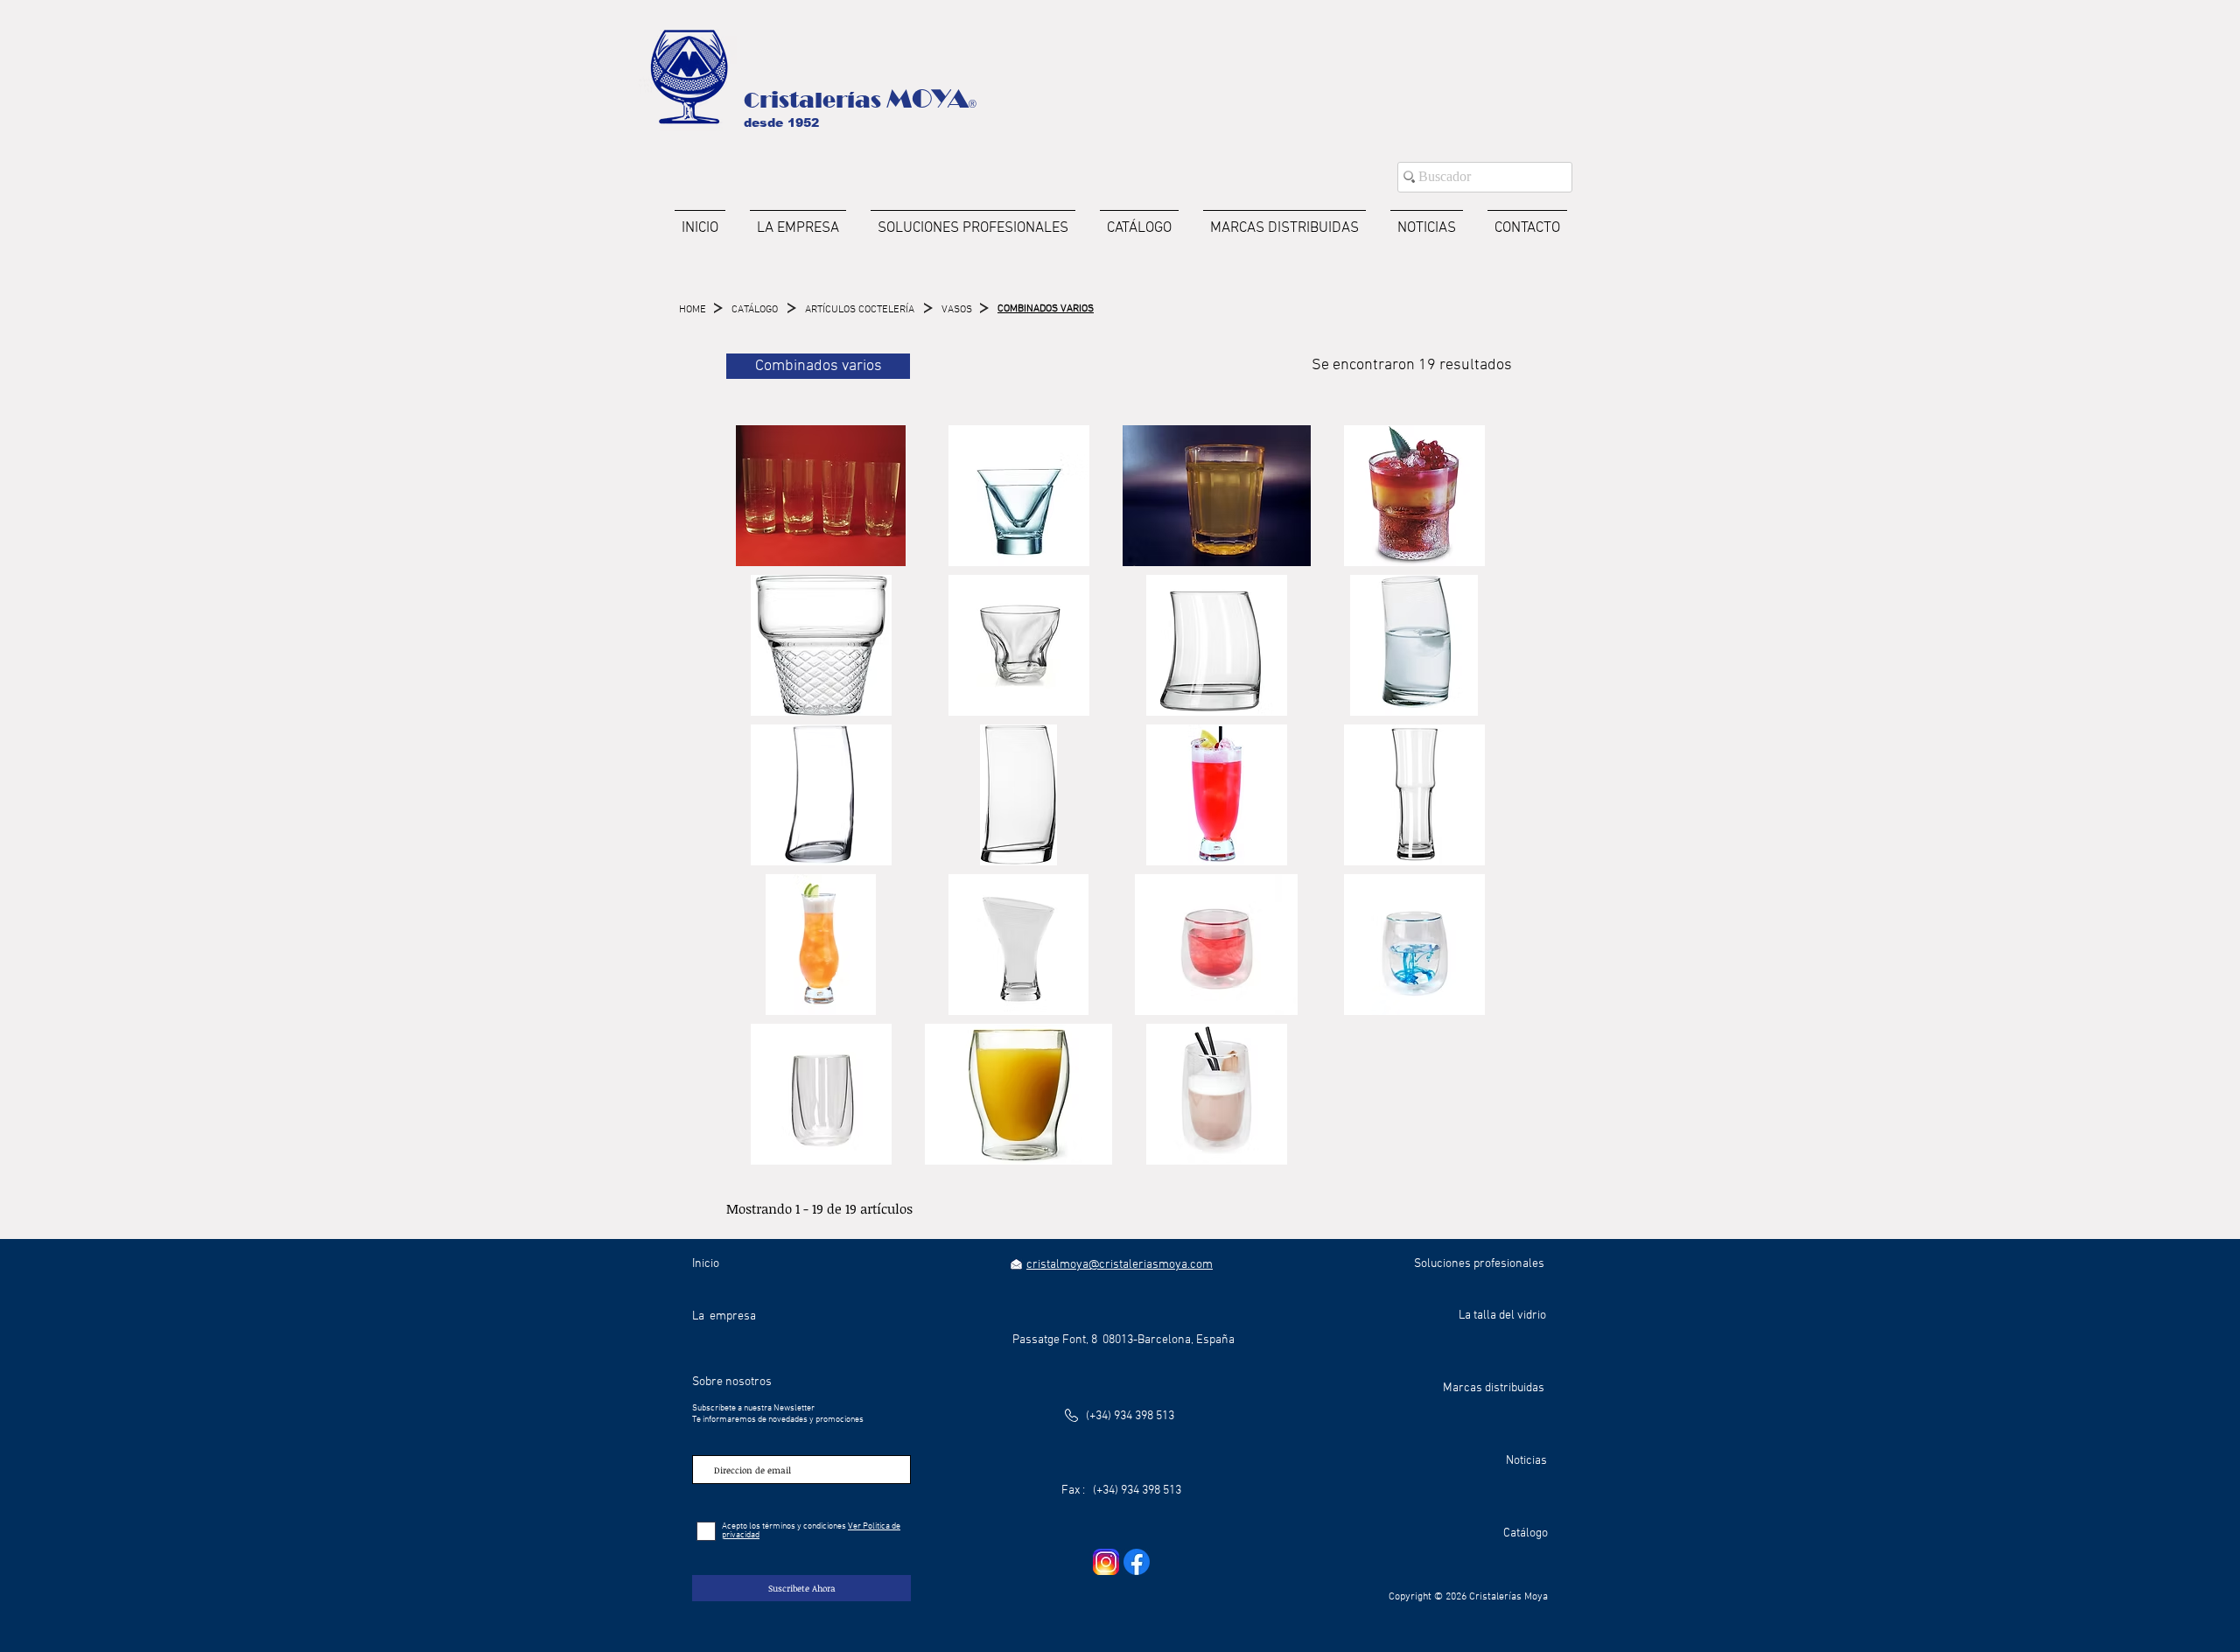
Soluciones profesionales (1479, 1264)
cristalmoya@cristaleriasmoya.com (1120, 1265)
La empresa (724, 1316)
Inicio (706, 1264)
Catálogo (1526, 1533)
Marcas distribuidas (1494, 1388)
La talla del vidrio (1502, 1316)
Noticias (1526, 1461)
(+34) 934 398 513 (1130, 1416)
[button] (821, 496)
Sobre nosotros (732, 1382)
